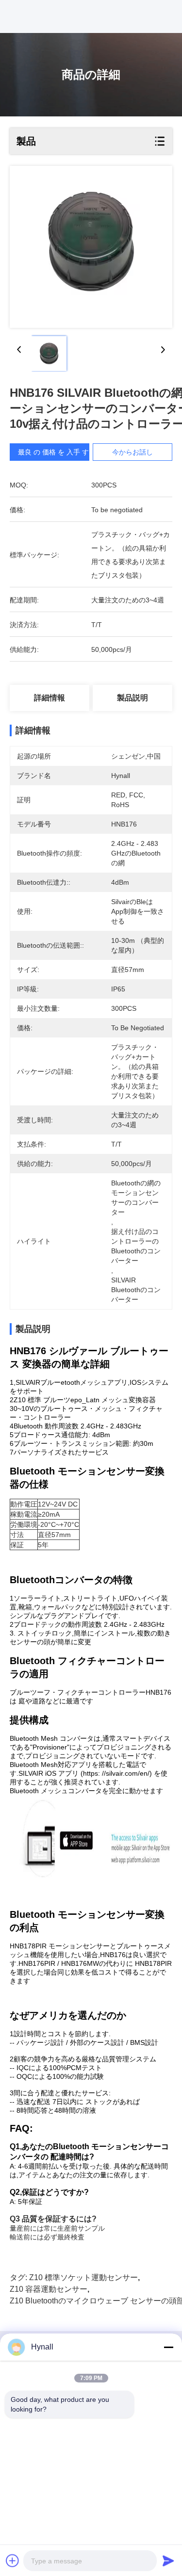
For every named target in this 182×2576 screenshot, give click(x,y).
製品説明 (132, 698)
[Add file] (13, 2560)
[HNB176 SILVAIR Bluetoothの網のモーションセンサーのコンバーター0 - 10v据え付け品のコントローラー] (91, 247)
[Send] (168, 2560)
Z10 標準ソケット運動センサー (83, 2277)
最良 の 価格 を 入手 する (57, 452)
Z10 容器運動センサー (49, 2289)
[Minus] (168, 2347)
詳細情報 (50, 698)
